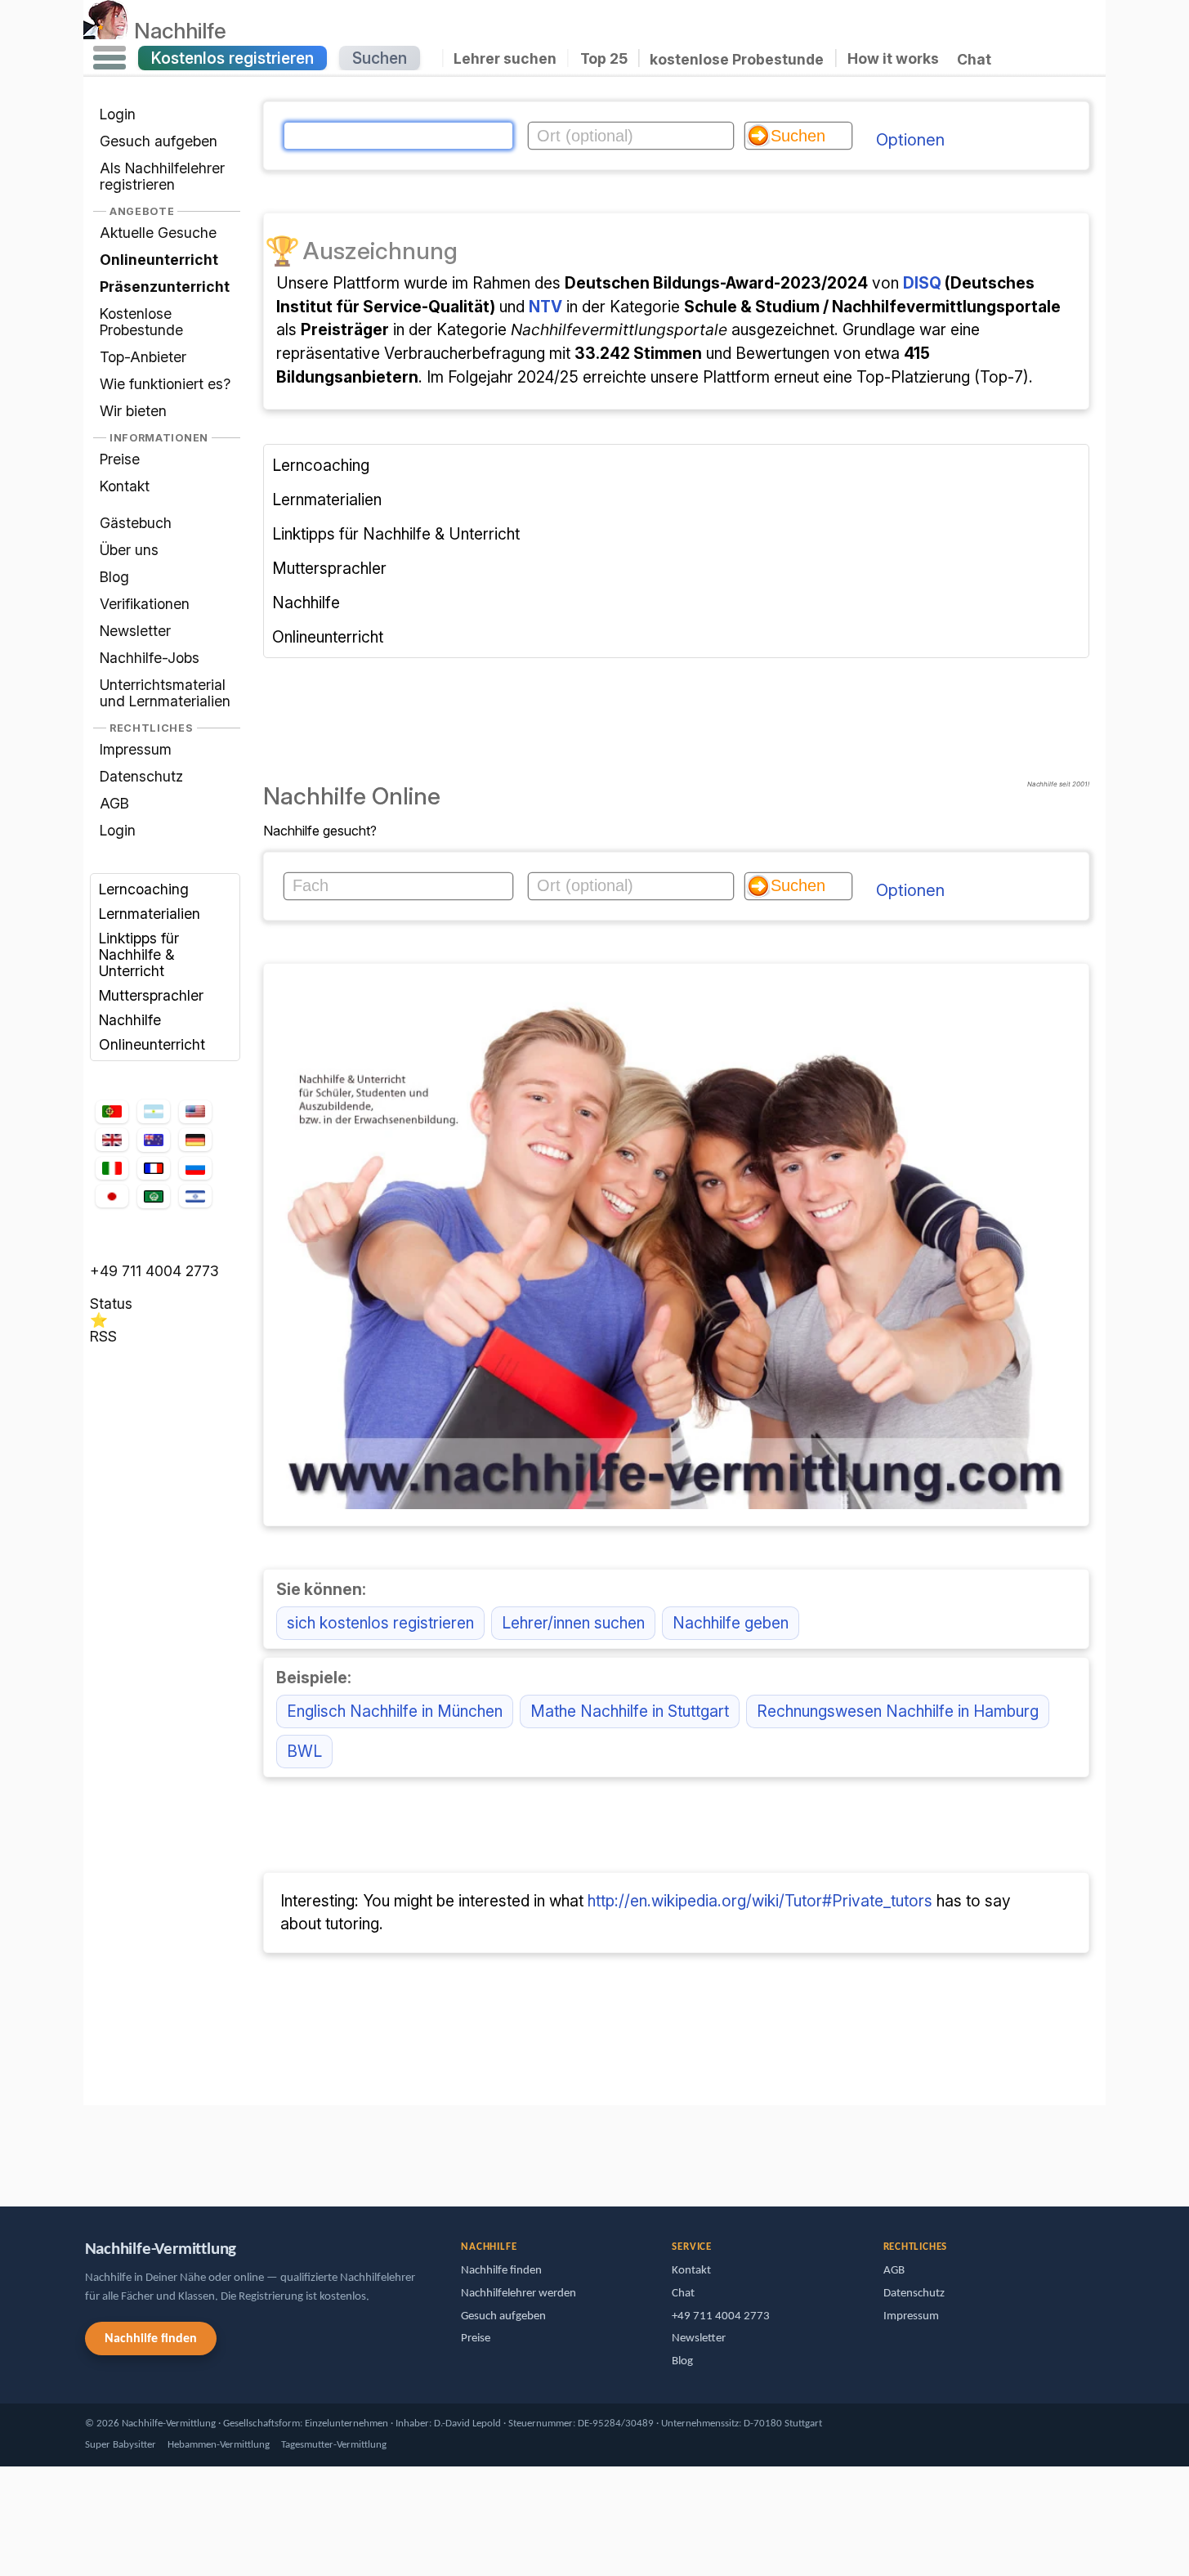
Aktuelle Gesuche (158, 233)
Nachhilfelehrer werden (519, 2294)
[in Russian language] (195, 1169)
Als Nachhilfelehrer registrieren (162, 176)
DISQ (922, 283)
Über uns (129, 550)
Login (118, 114)
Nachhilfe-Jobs (150, 658)
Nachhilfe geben (731, 1623)
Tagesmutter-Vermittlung (334, 2445)
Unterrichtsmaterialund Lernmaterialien (165, 693)
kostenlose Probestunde (737, 58)
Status (111, 1304)
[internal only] (87, 2148)
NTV (545, 307)
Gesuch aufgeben (159, 141)
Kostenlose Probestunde (141, 322)
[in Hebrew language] (195, 1196)
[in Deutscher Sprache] (195, 1140)
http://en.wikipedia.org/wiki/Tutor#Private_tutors (760, 1901)
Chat (974, 59)
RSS (103, 1336)
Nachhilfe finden (151, 2339)
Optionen (910, 140)
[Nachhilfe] (106, 30)
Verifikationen (145, 604)
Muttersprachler (151, 995)
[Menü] (110, 58)
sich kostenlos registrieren (380, 1623)
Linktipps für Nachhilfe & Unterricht (139, 954)
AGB (114, 803)
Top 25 (604, 58)
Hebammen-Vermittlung (219, 2445)
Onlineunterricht (152, 1044)
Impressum (136, 749)
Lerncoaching (144, 889)
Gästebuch (136, 523)
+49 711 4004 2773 (154, 1271)
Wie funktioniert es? (165, 384)
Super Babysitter (121, 2445)
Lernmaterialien (150, 914)
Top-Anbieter (143, 357)
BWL (304, 1751)
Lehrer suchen (505, 58)
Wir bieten (133, 411)
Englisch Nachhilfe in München (395, 1711)
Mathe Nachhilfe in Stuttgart (630, 1711)
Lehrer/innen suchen (573, 1623)
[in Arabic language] (154, 1196)
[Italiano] (112, 1169)
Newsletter (135, 631)
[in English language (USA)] (195, 1112)
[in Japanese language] (112, 1196)
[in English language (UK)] (112, 1140)
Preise (120, 459)
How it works (893, 58)
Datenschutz (141, 776)
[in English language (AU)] (154, 1140)
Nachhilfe (180, 30)
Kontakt (125, 486)
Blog (114, 577)
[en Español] (154, 1112)
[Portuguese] (112, 1112)
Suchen (380, 58)
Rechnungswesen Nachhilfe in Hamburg (898, 1711)
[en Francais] (154, 1168)
